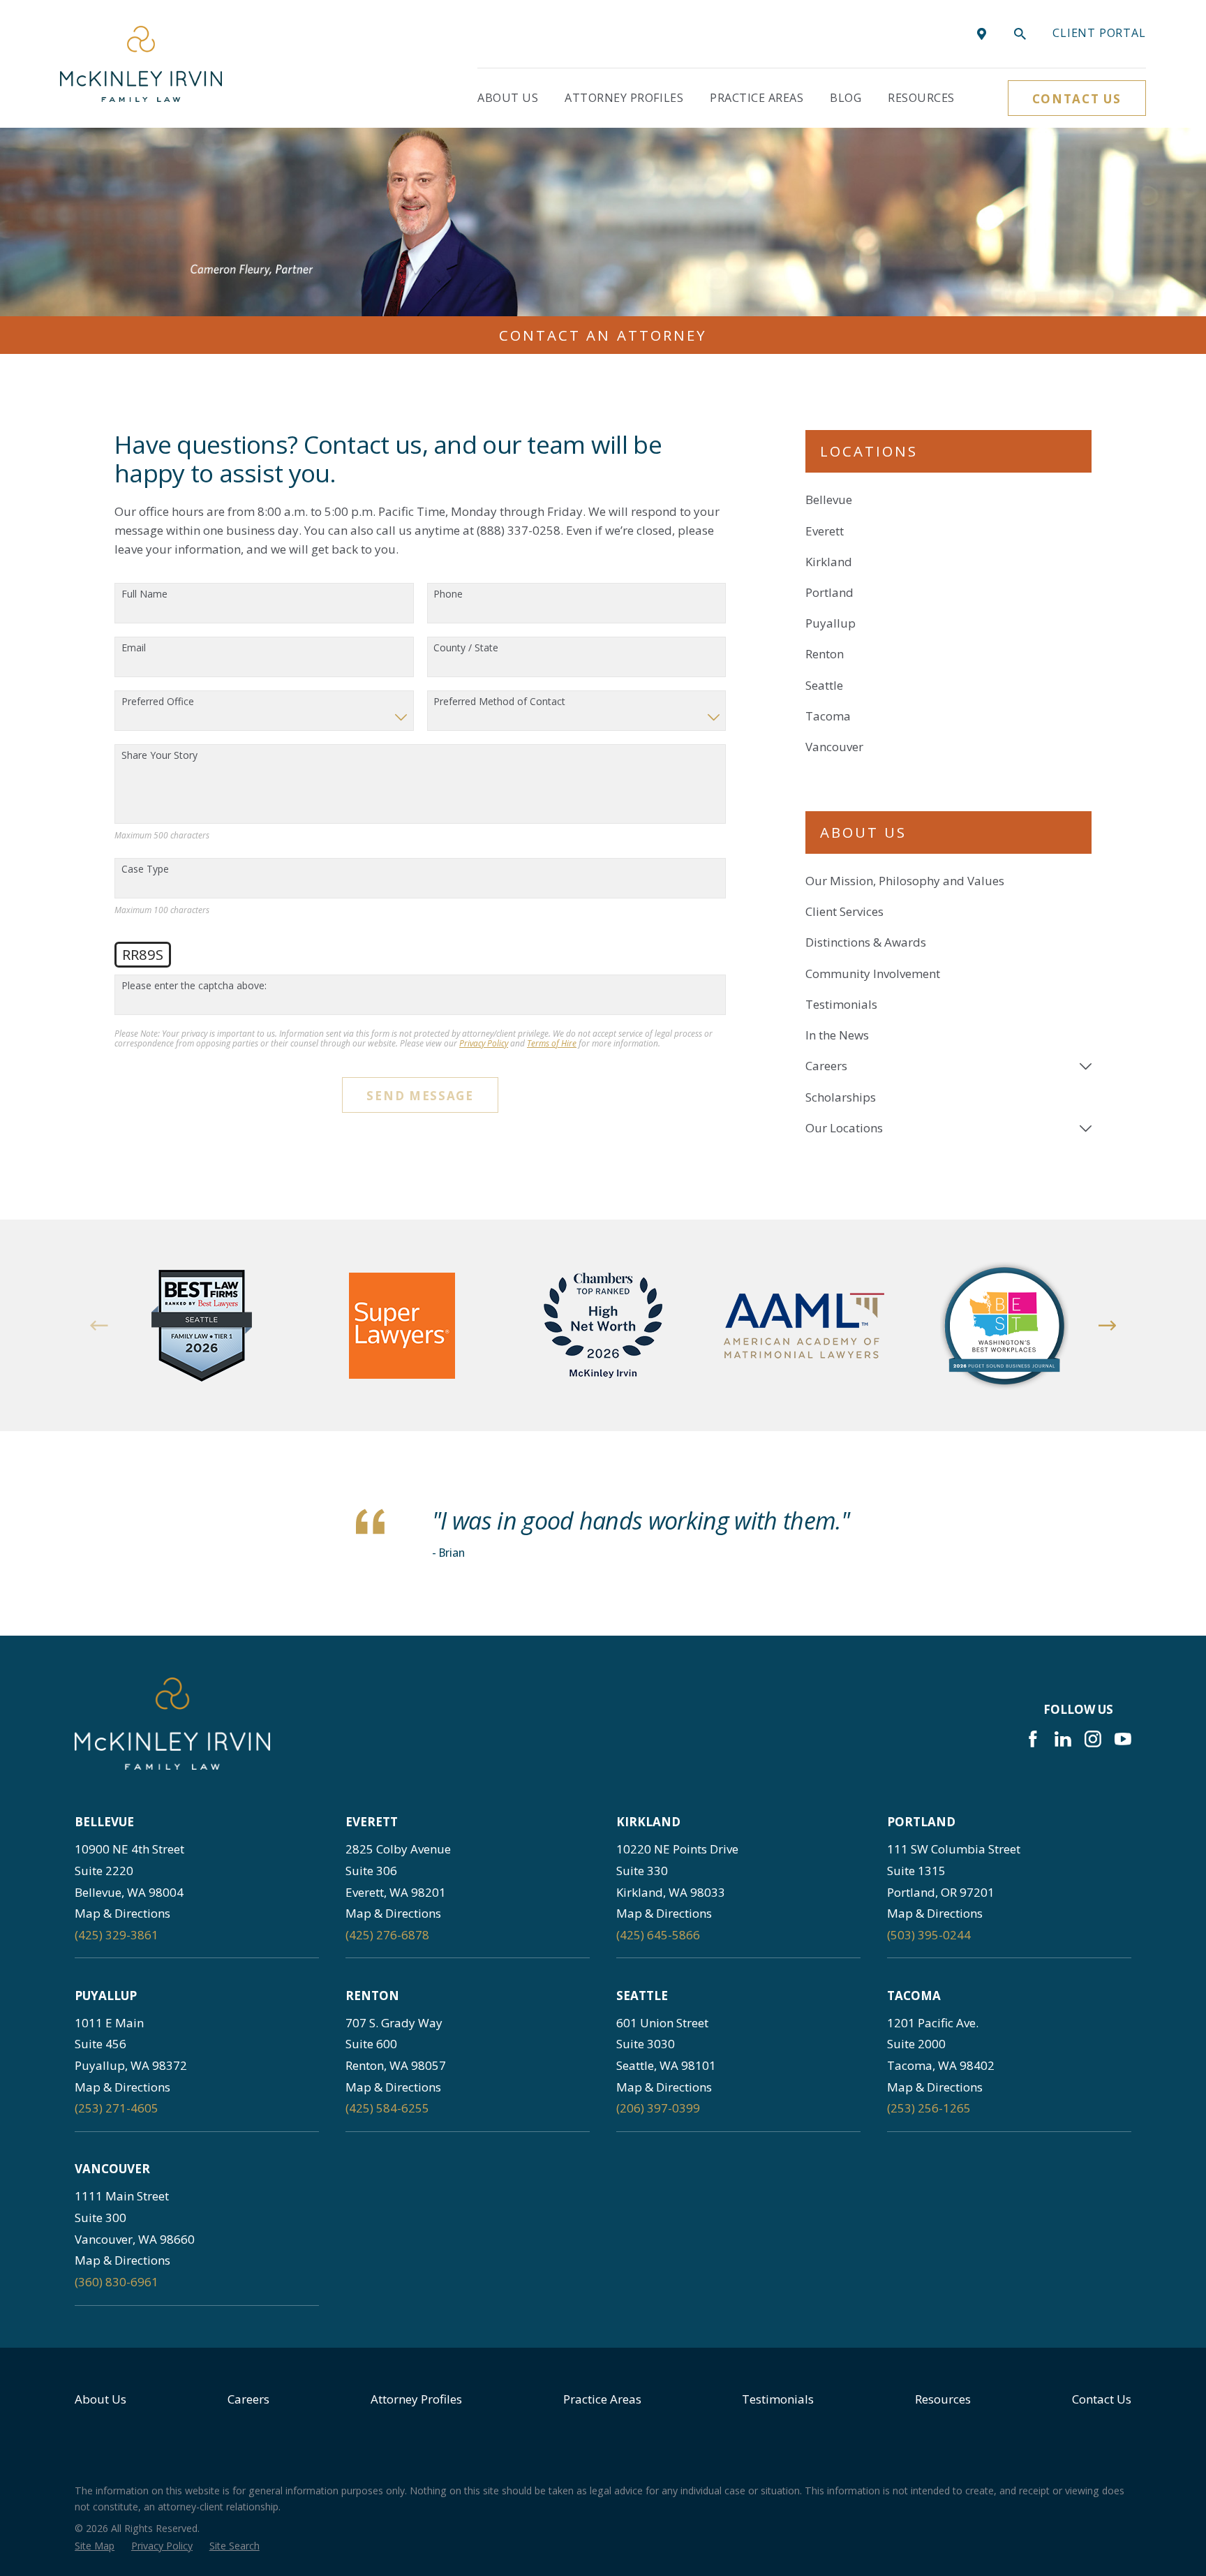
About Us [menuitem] (508, 98)
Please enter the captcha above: (194, 986)
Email (134, 648)
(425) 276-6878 (387, 1935)
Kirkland (829, 562)
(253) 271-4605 (117, 2108)
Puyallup (831, 623)
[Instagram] (1093, 1739)
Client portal (1099, 33)
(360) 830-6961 (117, 2282)
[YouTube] (1123, 1739)
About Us (100, 2399)
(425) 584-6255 (387, 2108)
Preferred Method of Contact (499, 702)
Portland (829, 592)
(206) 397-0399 (658, 2108)
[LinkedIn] (1063, 1739)
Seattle (824, 685)
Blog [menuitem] (846, 98)
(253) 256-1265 (929, 2108)
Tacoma (828, 716)
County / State (466, 648)
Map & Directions (122, 1913)
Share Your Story (159, 756)
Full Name (144, 594)
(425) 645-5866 (658, 1935)
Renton (825, 654)
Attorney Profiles (416, 2399)
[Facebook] (1033, 1739)
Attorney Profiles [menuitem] (624, 98)
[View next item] (1108, 1326)
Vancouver (834, 747)
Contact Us (1077, 99)
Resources (943, 2399)
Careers (248, 2399)
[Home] (141, 64)
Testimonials (778, 2399)
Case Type (145, 869)
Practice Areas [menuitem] (757, 98)
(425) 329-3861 (117, 1935)
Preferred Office (158, 702)
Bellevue (829, 499)
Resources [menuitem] (921, 98)
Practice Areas (602, 2399)
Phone (448, 594)
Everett (825, 531)
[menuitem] (948, 881)
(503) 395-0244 (929, 1935)
